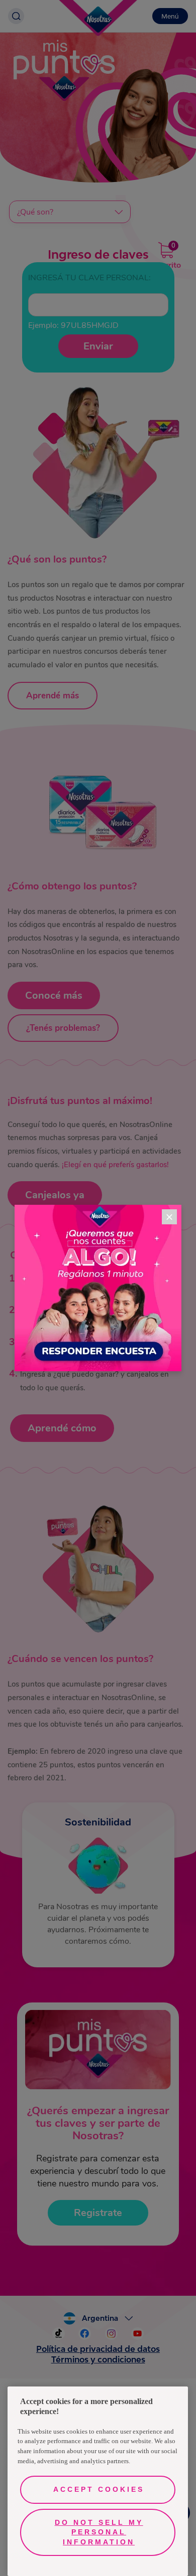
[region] (98, 2481)
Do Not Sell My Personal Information (99, 2532)
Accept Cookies (99, 2489)
